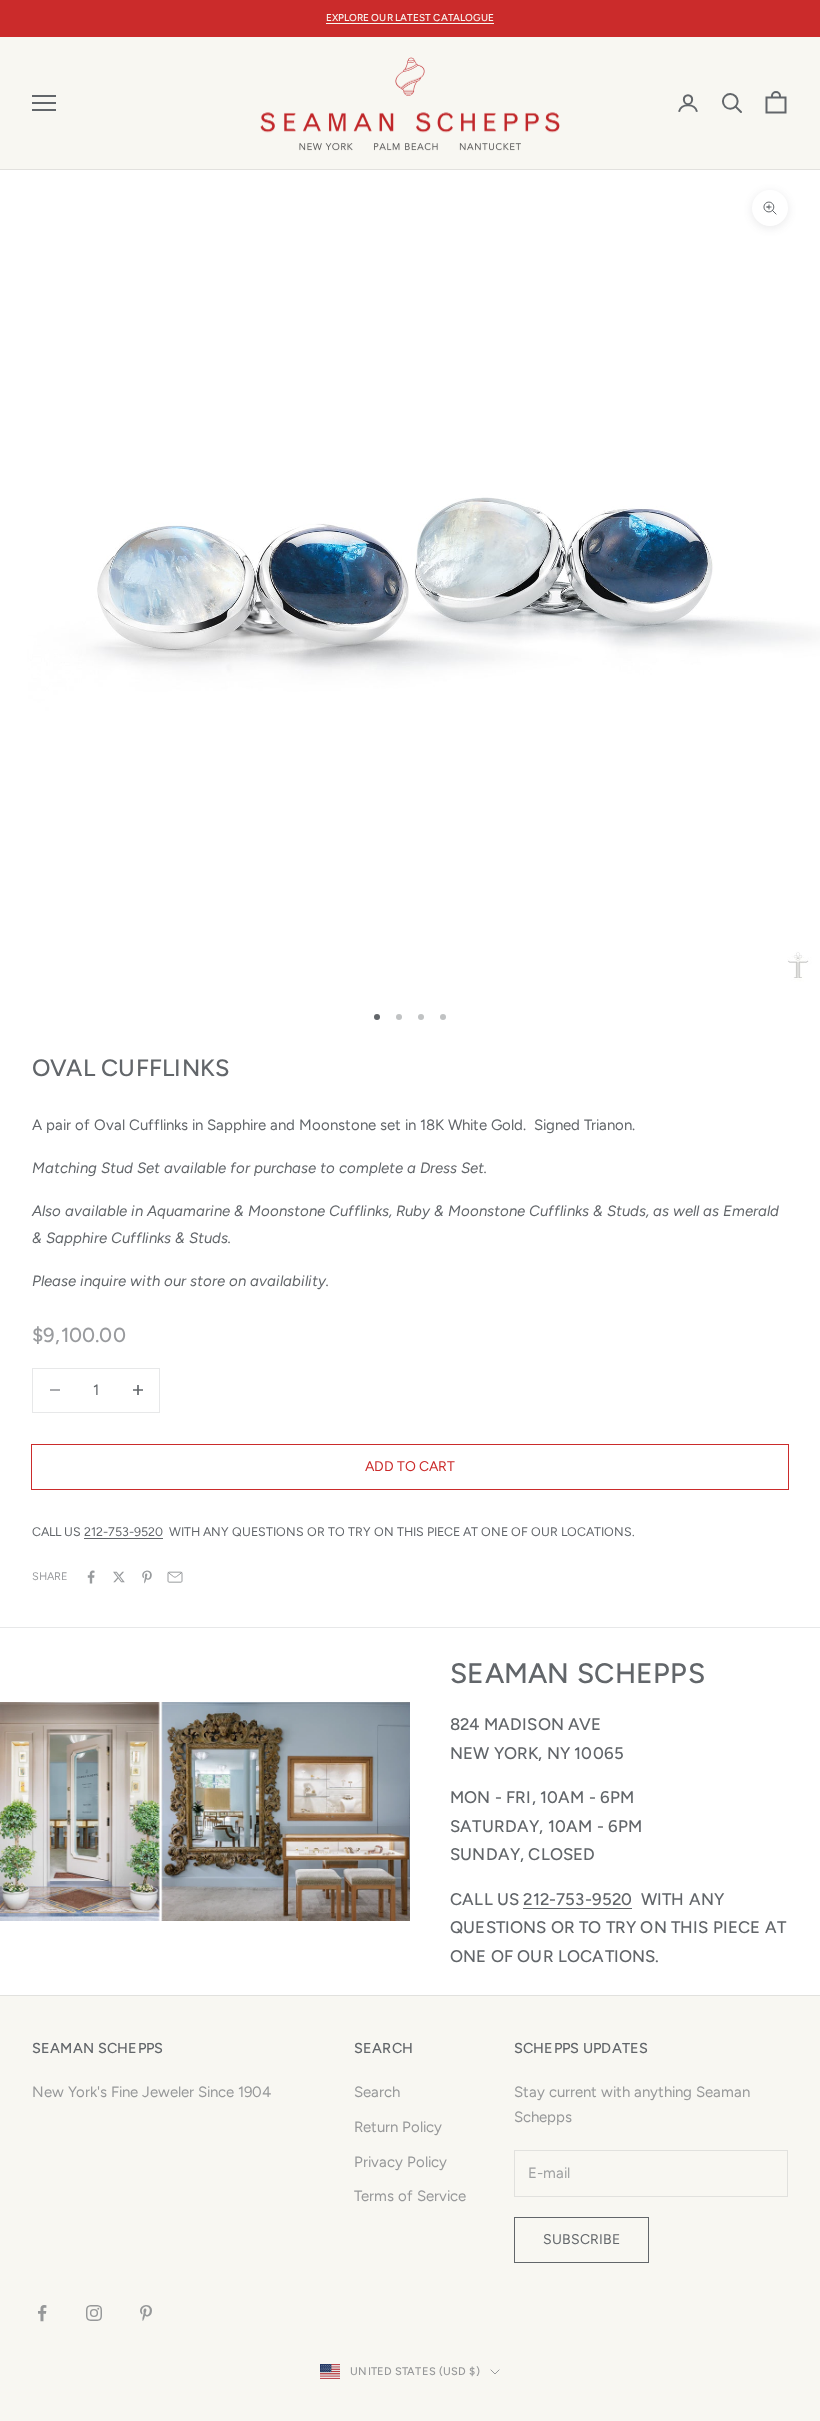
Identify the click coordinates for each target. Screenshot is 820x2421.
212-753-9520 (123, 1531)
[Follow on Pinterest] (146, 2313)
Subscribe (581, 2239)
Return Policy (398, 2127)
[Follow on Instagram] (94, 2313)
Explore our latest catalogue (410, 17)
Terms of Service (410, 2196)
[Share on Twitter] (119, 1577)
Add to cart (410, 1466)
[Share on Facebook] (91, 1577)
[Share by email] (175, 1577)
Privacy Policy (400, 2162)
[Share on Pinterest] (147, 1577)
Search (377, 2092)
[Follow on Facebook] (42, 2313)
